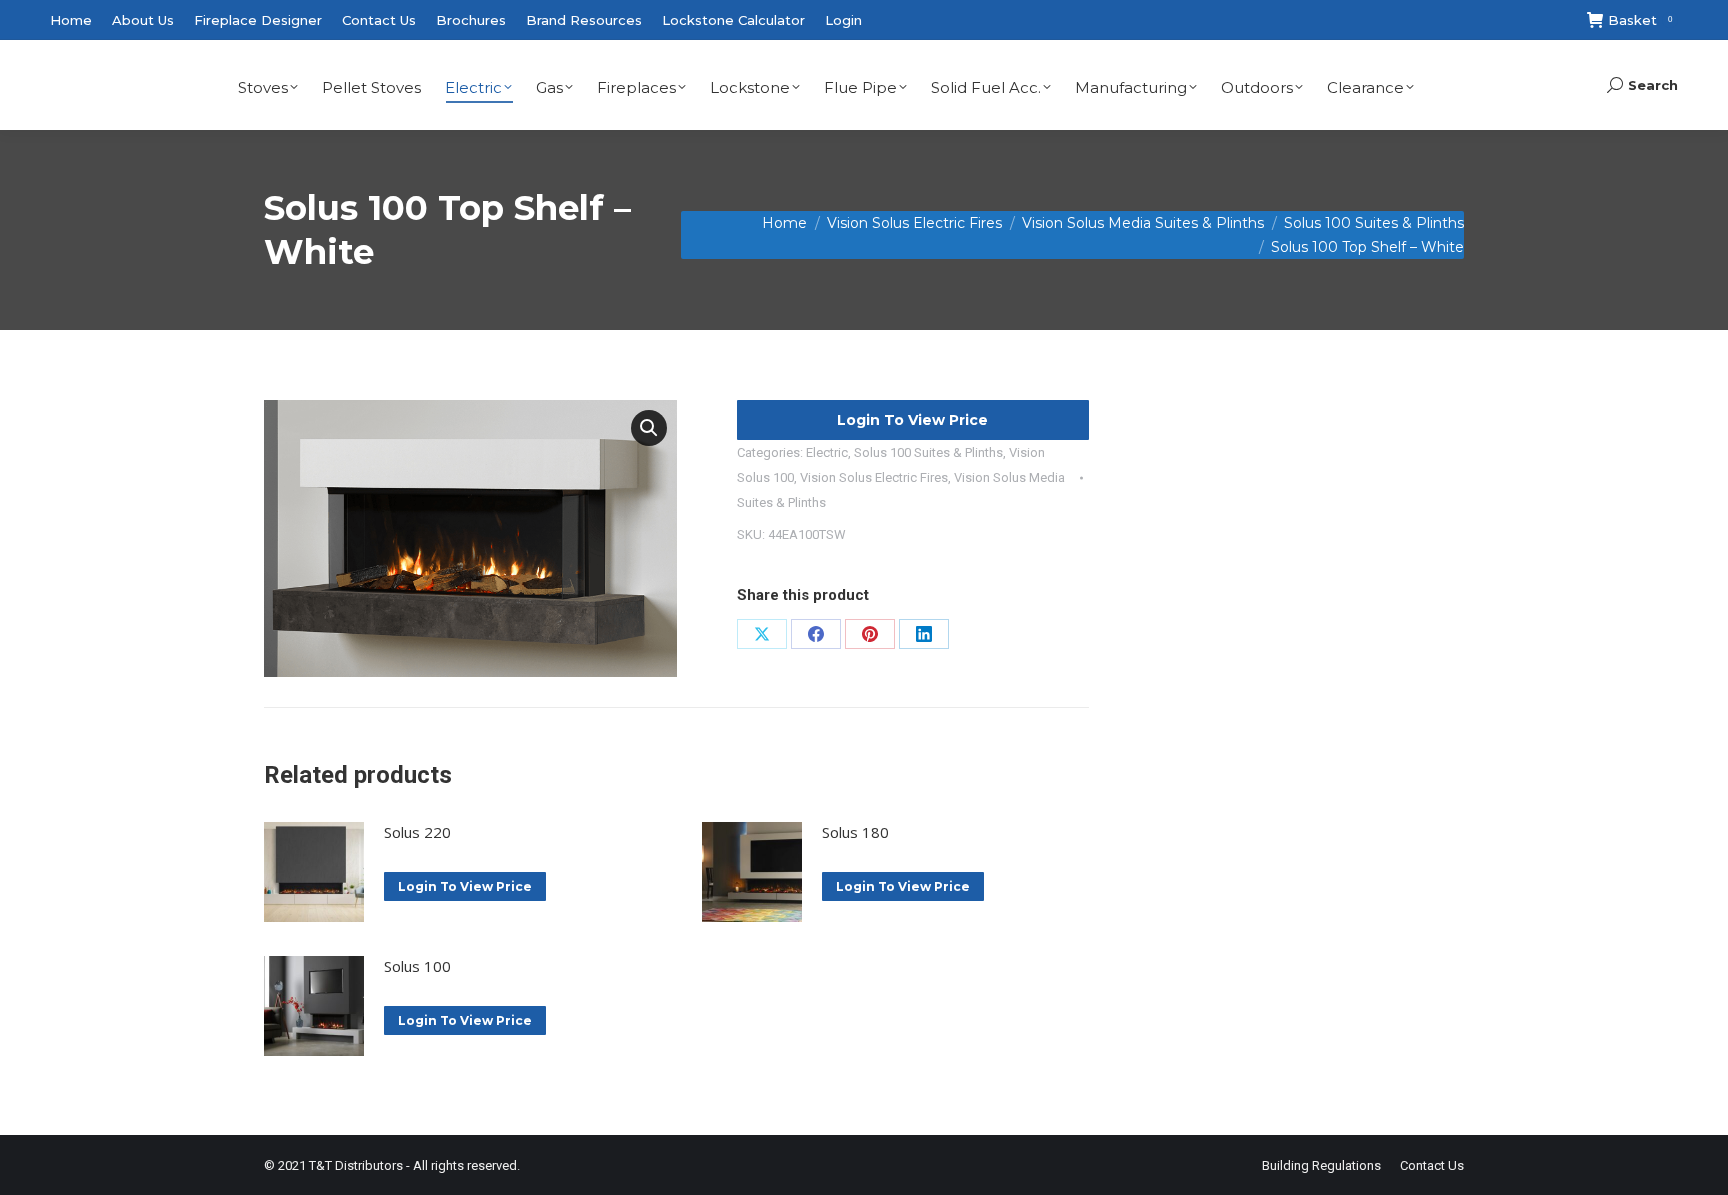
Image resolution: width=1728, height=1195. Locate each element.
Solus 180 (855, 832)
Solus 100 (417, 966)
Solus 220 (417, 832)
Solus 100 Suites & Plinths (928, 452)
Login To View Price (912, 420)
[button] (649, 428)
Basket (1640, 20)
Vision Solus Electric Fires (874, 477)
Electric (827, 452)
